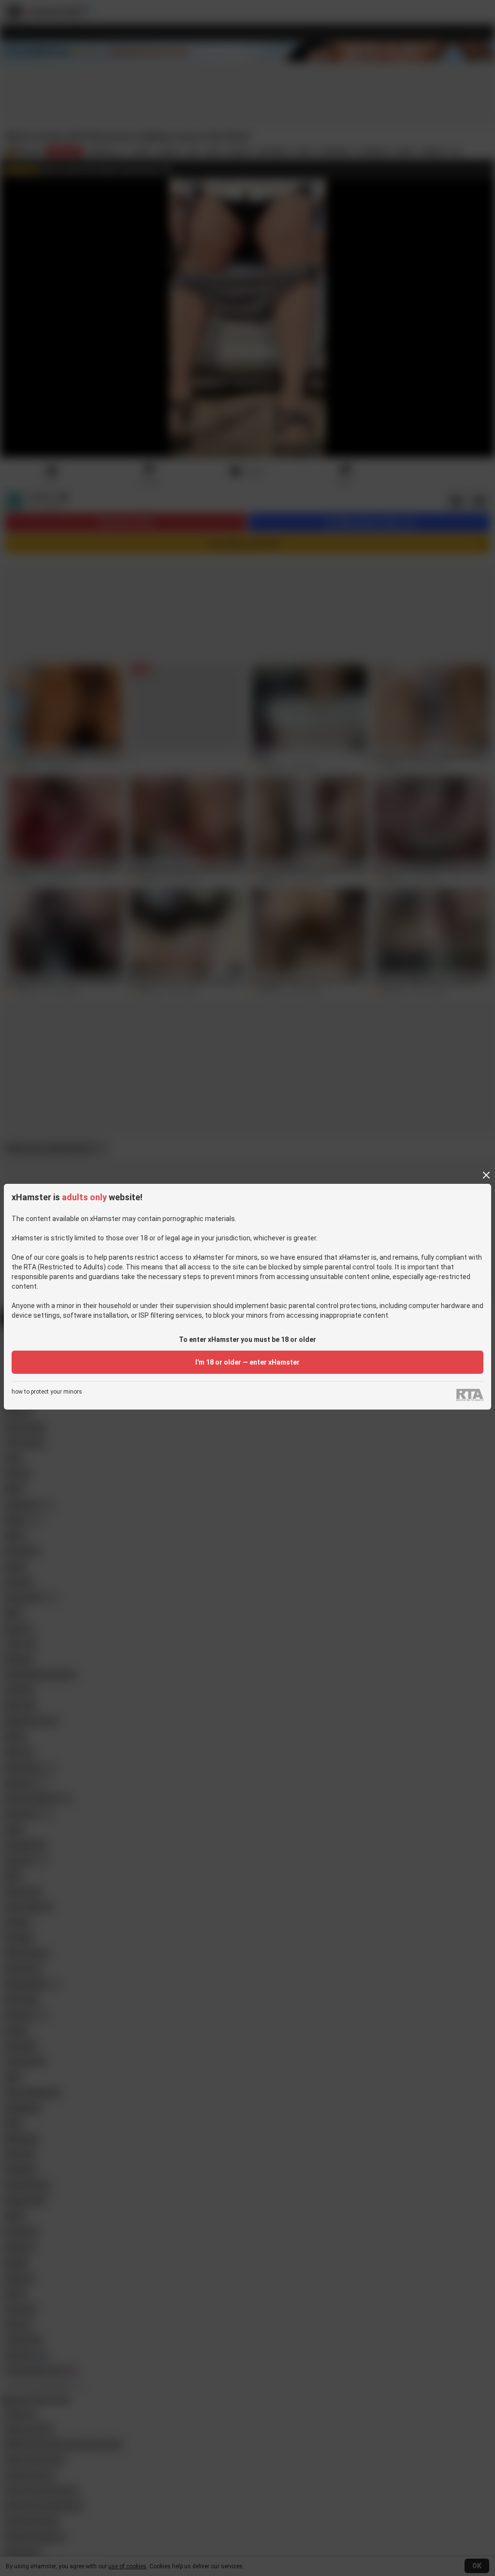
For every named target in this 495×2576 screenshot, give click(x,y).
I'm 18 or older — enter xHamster (247, 1362)
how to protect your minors (47, 1392)
